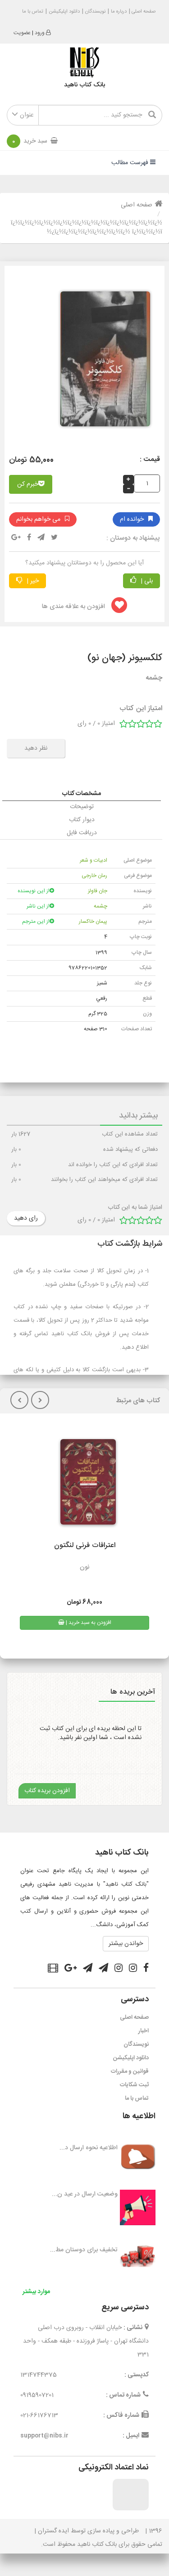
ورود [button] (40, 33)
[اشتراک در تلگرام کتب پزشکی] (88, 1969)
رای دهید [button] (26, 1218)
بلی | (146, 581)
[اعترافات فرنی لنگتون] (85, 1485)
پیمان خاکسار (93, 921)
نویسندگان (95, 12)
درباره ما (119, 12)
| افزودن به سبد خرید (88, 1623)
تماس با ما (33, 12)
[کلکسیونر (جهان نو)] (102, 362)
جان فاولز (98, 891)
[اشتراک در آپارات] (53, 1969)
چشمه (100, 906)
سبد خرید (30, 141)
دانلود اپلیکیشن (64, 12)
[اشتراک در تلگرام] (41, 538)
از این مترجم (36, 921)
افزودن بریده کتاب (47, 1791)
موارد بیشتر (36, 2292)
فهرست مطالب (131, 163)
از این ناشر (38, 906)
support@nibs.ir (44, 2436)
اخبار (144, 2031)
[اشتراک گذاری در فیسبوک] (29, 538)
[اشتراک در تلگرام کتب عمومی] (103, 1969)
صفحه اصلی (143, 12)
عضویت (22, 33)
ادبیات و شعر (94, 860)
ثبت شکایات (134, 2085)
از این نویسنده (34, 891)
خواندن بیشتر (126, 1944)
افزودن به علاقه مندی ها (74, 607)
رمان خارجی (94, 876)
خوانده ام (132, 519)
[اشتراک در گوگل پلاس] (71, 1969)
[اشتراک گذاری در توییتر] (54, 538)
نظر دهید (36, 748)
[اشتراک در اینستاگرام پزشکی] (119, 1969)
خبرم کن (28, 484)
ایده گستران (53, 2531)
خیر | (32, 581)
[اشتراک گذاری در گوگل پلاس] (16, 538)
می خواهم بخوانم (38, 519)
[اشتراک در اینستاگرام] (133, 1969)
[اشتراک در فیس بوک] (146, 1969)
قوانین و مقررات (130, 2071)
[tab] (82, 794)
